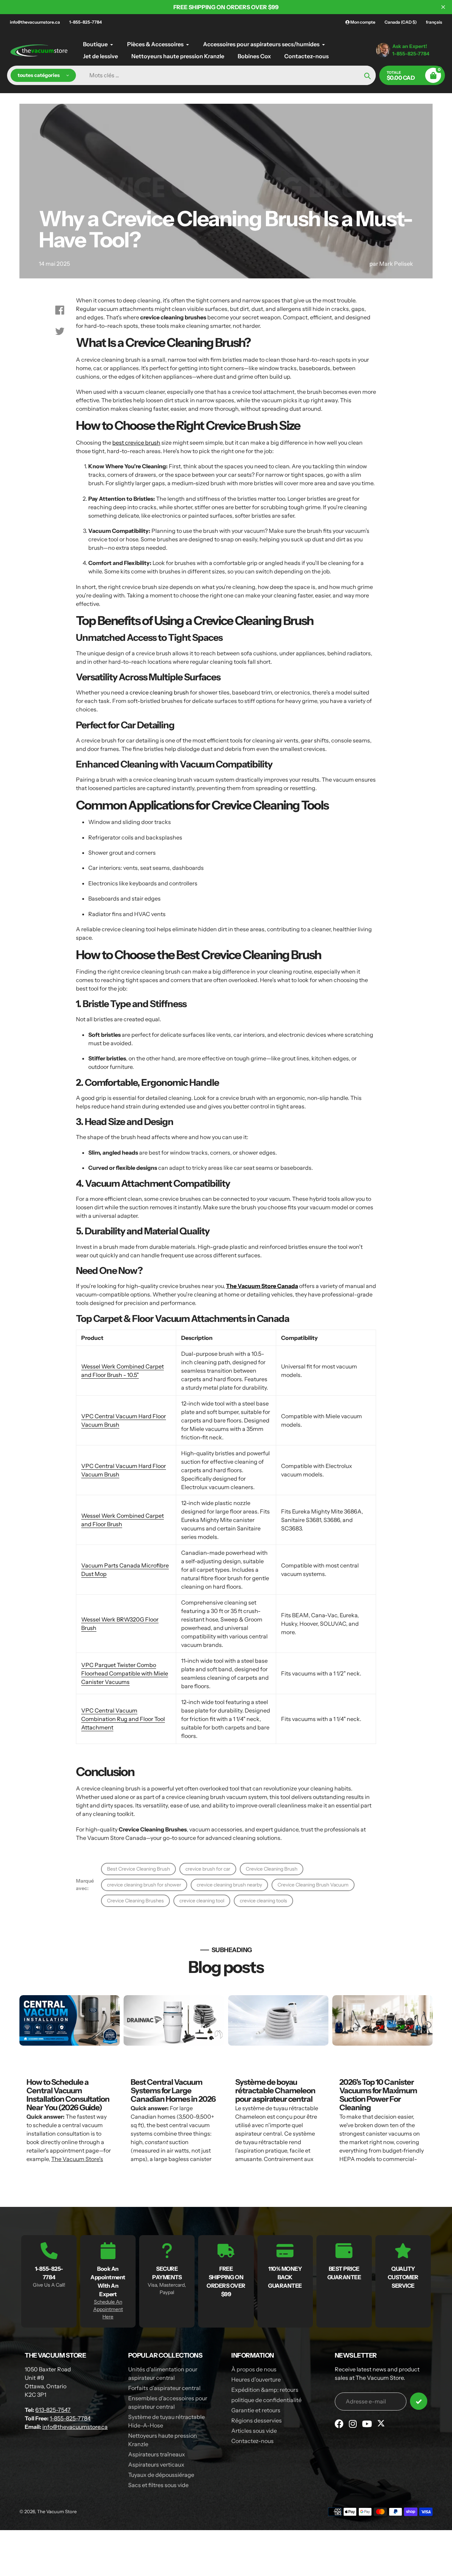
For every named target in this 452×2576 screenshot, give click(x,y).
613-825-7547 (53, 2410)
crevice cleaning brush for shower (144, 1885)
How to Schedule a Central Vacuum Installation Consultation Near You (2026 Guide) (68, 2095)
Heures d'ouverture (256, 2379)
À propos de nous (254, 2369)
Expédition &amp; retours (265, 2390)
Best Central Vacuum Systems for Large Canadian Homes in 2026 (173, 2091)
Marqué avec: (85, 1885)
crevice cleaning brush (159, 692)
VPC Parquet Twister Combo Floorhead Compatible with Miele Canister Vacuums (125, 1673)
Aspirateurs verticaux (156, 2464)
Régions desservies (257, 2420)
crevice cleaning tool (202, 1901)
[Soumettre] (419, 2401)
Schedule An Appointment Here (108, 2309)
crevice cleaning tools (263, 1901)
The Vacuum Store (57, 2511)
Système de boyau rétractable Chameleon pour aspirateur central (275, 2091)
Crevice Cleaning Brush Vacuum (313, 1885)
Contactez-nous (252, 2441)
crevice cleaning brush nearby (229, 1885)
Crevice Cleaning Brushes (135, 1901)
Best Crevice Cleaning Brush (138, 1869)
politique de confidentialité (266, 2400)
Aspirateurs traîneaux (157, 2454)
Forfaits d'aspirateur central (164, 2388)
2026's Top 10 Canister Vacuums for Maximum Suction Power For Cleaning (378, 2095)
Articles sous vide (254, 2431)
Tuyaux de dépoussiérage (161, 2475)
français (434, 22)
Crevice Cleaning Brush (272, 1869)
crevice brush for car (208, 1869)
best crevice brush (136, 443)
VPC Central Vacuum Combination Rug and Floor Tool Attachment (123, 1719)
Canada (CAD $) (401, 22)
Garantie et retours (256, 2410)
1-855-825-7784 (85, 22)
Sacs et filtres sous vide (158, 2485)
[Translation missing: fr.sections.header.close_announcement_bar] (443, 7)
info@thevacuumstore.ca (35, 22)
